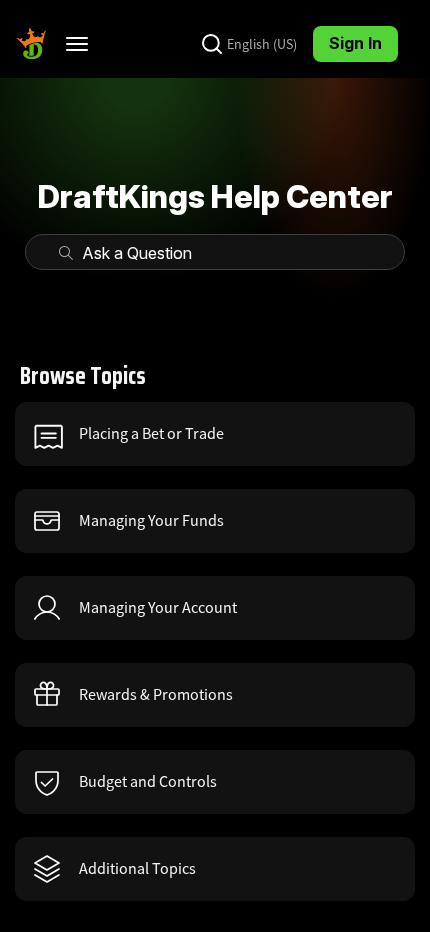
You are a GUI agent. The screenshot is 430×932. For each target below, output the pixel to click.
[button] (215, 434)
